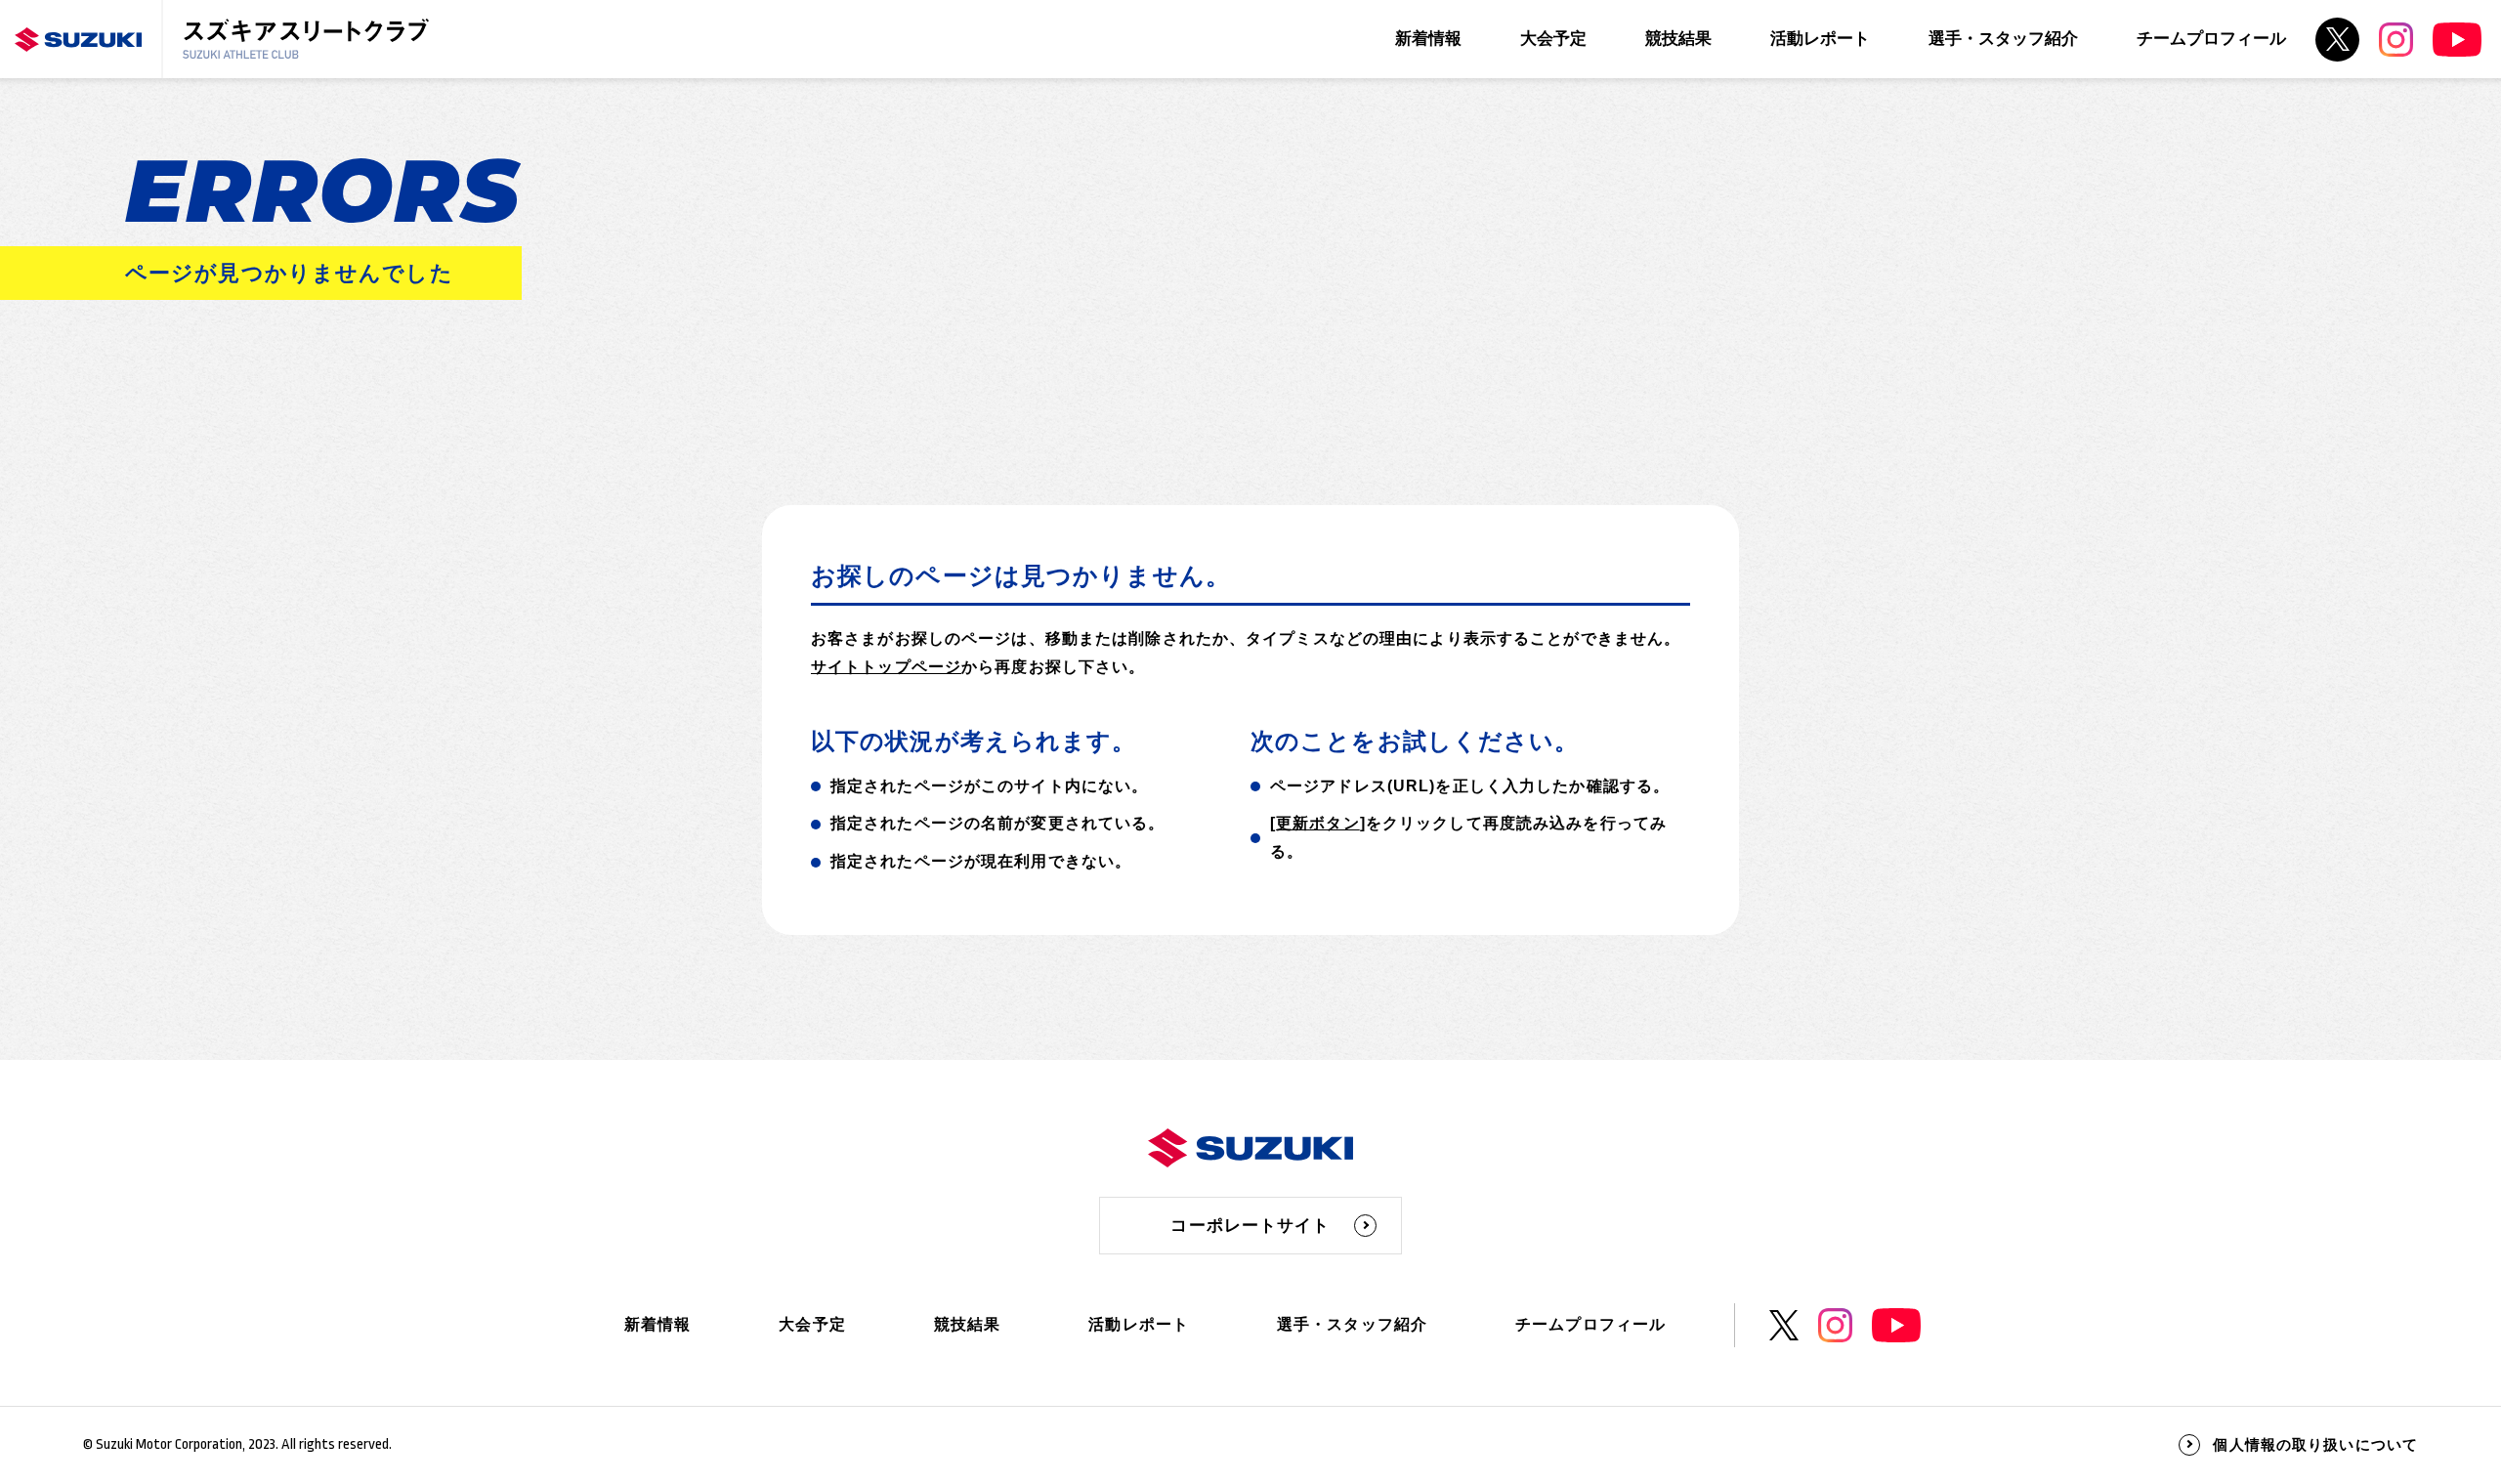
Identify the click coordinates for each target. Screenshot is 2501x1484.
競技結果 (1678, 39)
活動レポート (1820, 39)
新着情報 (1428, 39)
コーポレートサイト (1250, 1226)
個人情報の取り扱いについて (2315, 1444)
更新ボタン (1318, 823)
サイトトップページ (886, 667)
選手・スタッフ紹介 (2003, 39)
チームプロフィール (2211, 39)
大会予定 (1553, 39)
